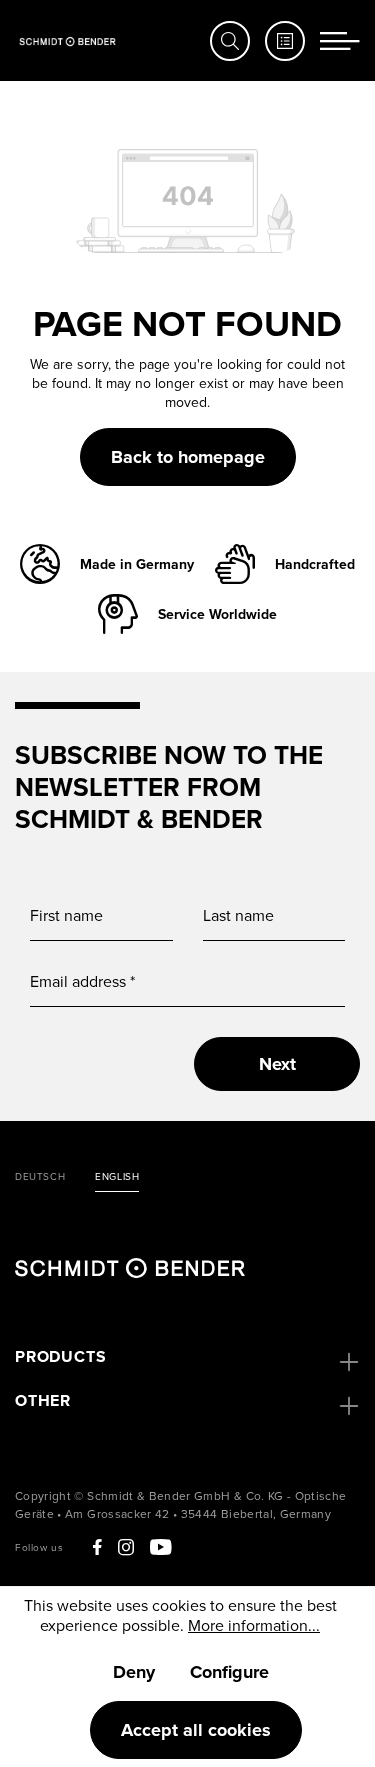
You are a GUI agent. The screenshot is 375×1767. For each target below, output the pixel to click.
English (117, 1177)
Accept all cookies (196, 1730)
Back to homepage (188, 457)
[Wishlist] (285, 41)
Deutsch (40, 1177)
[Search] (230, 41)
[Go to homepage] (67, 40)
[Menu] (340, 41)
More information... (254, 1625)
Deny (134, 1672)
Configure (229, 1672)
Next (277, 1064)
